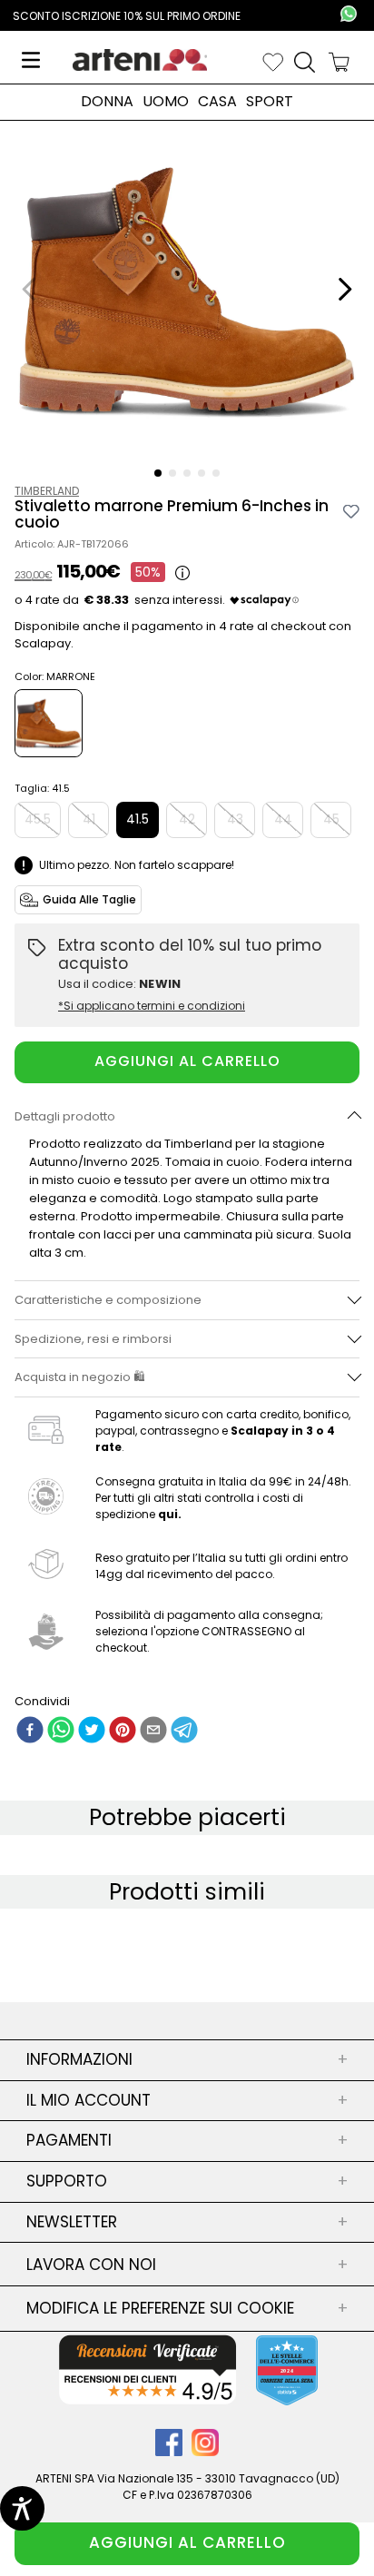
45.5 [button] (38, 819)
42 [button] (187, 819)
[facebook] (30, 1732)
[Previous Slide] (30, 289)
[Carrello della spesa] (339, 62)
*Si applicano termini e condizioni (152, 1006)
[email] (153, 1732)
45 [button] (331, 819)
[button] (158, 473)
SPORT (270, 102)
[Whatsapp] (349, 15)
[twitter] (92, 1732)
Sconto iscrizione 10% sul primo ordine (127, 16)
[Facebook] (173, 2451)
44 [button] (283, 819)
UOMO (166, 102)
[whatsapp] (61, 1732)
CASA (217, 102)
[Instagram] (205, 2451)
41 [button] (89, 819)
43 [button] (235, 819)
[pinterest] (123, 1732)
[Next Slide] (344, 289)
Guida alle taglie (89, 899)
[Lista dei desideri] (273, 62)
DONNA (107, 102)
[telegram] (184, 1732)
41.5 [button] (138, 819)
